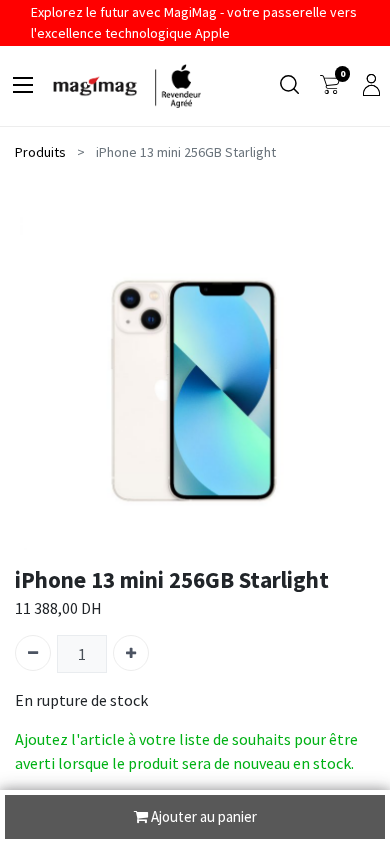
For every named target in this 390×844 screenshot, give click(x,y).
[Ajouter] (131, 653)
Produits (40, 152)
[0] (330, 86)
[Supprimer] (33, 653)
